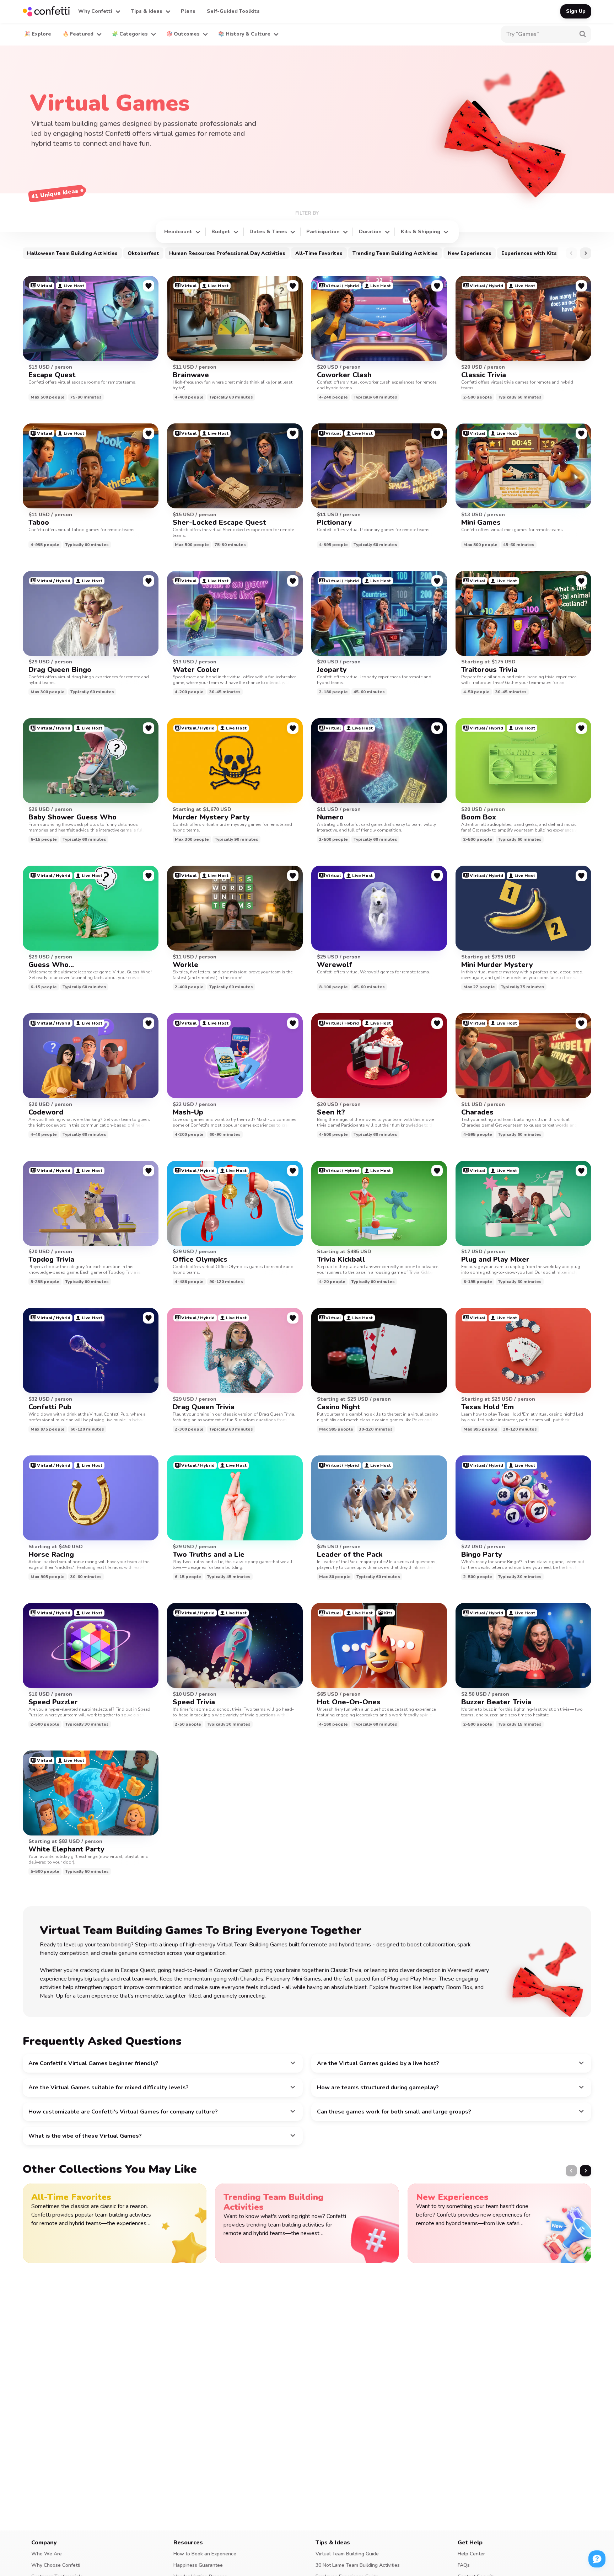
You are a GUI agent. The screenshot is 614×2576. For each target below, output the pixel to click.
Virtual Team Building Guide (347, 2554)
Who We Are (47, 2554)
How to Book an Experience (205, 2554)
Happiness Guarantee (198, 2565)
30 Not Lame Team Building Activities (358, 2565)
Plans (188, 11)
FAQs (464, 2565)
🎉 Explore (38, 34)
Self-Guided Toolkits (233, 11)
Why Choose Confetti (56, 2565)
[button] (99, 11)
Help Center (471, 2554)
